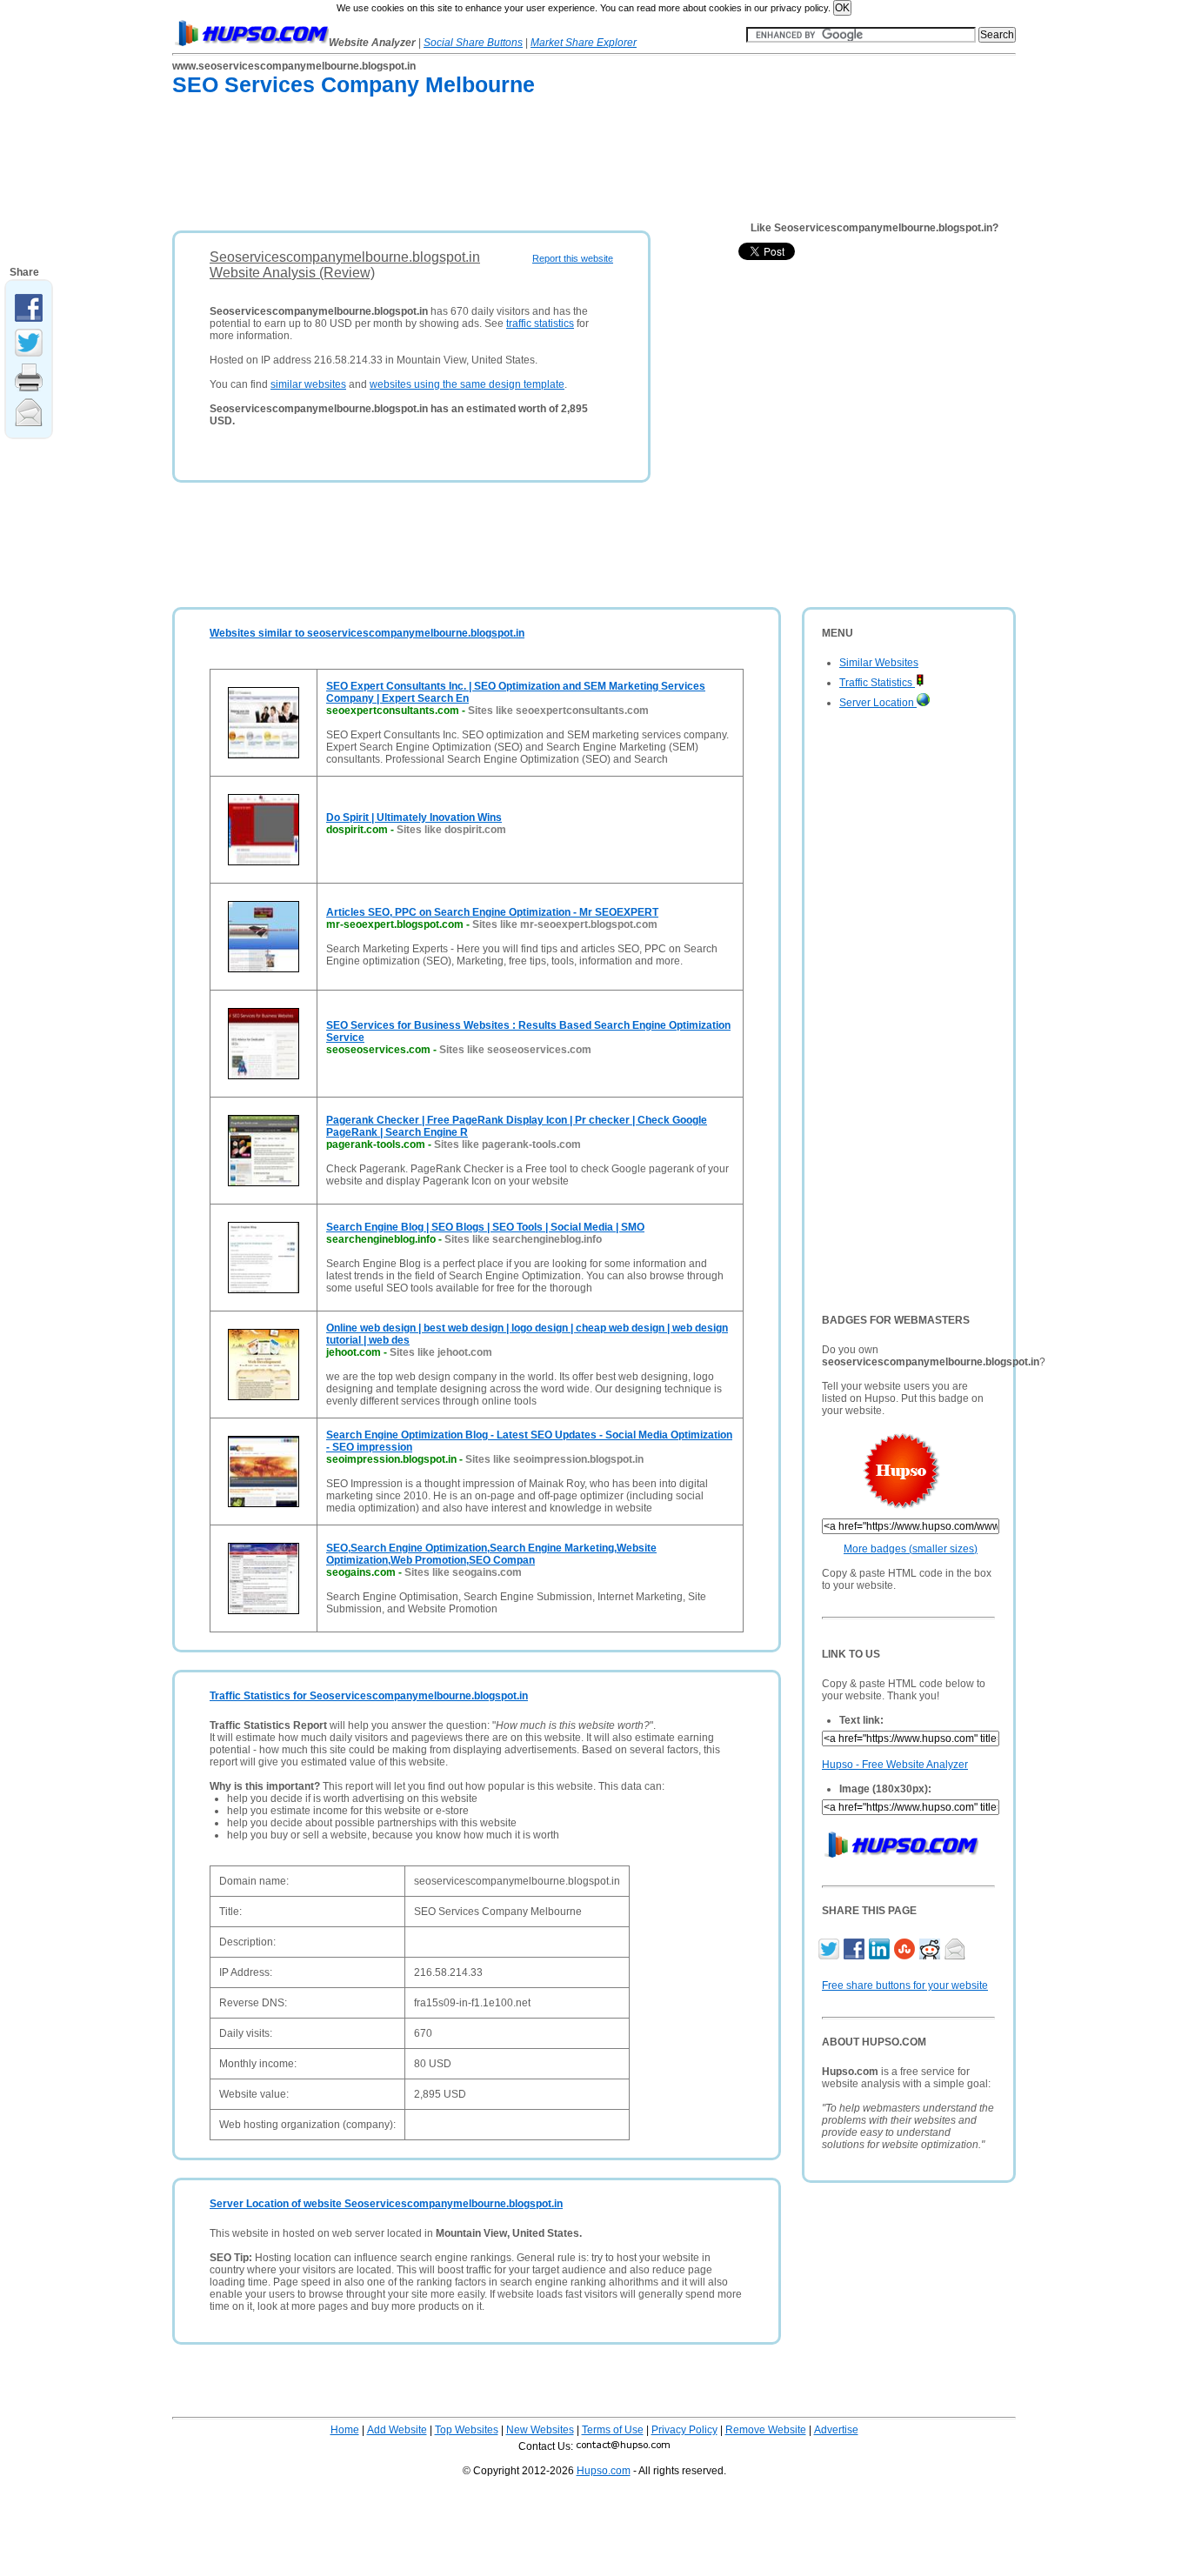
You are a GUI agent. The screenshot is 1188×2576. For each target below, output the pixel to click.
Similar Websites (879, 663)
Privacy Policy (684, 2430)
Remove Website (766, 2430)
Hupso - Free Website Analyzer (895, 1765)
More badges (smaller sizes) (911, 1549)
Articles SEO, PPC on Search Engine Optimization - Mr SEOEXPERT (492, 912)
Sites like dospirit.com (451, 830)
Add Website (397, 2430)
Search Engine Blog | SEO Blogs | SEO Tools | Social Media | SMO (485, 1227)
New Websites (540, 2430)
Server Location (878, 703)
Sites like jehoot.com (441, 1352)
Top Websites (467, 2430)
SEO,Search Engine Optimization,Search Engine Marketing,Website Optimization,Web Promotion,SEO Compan (491, 1554)
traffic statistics (540, 324)
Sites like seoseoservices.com (515, 1050)
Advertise (836, 2430)
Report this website (573, 258)
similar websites (308, 384)
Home (345, 2430)
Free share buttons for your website (905, 1985)
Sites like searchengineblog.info (523, 1239)
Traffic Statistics (877, 683)
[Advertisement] (489, 167)
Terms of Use (613, 2430)
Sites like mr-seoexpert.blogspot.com (565, 924)
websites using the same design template (467, 384)
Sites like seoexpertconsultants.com (558, 711)
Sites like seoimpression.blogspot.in (554, 1459)
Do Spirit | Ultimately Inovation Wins (414, 818)
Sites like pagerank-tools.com (507, 1145)
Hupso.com (604, 2471)
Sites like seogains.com (463, 1572)
